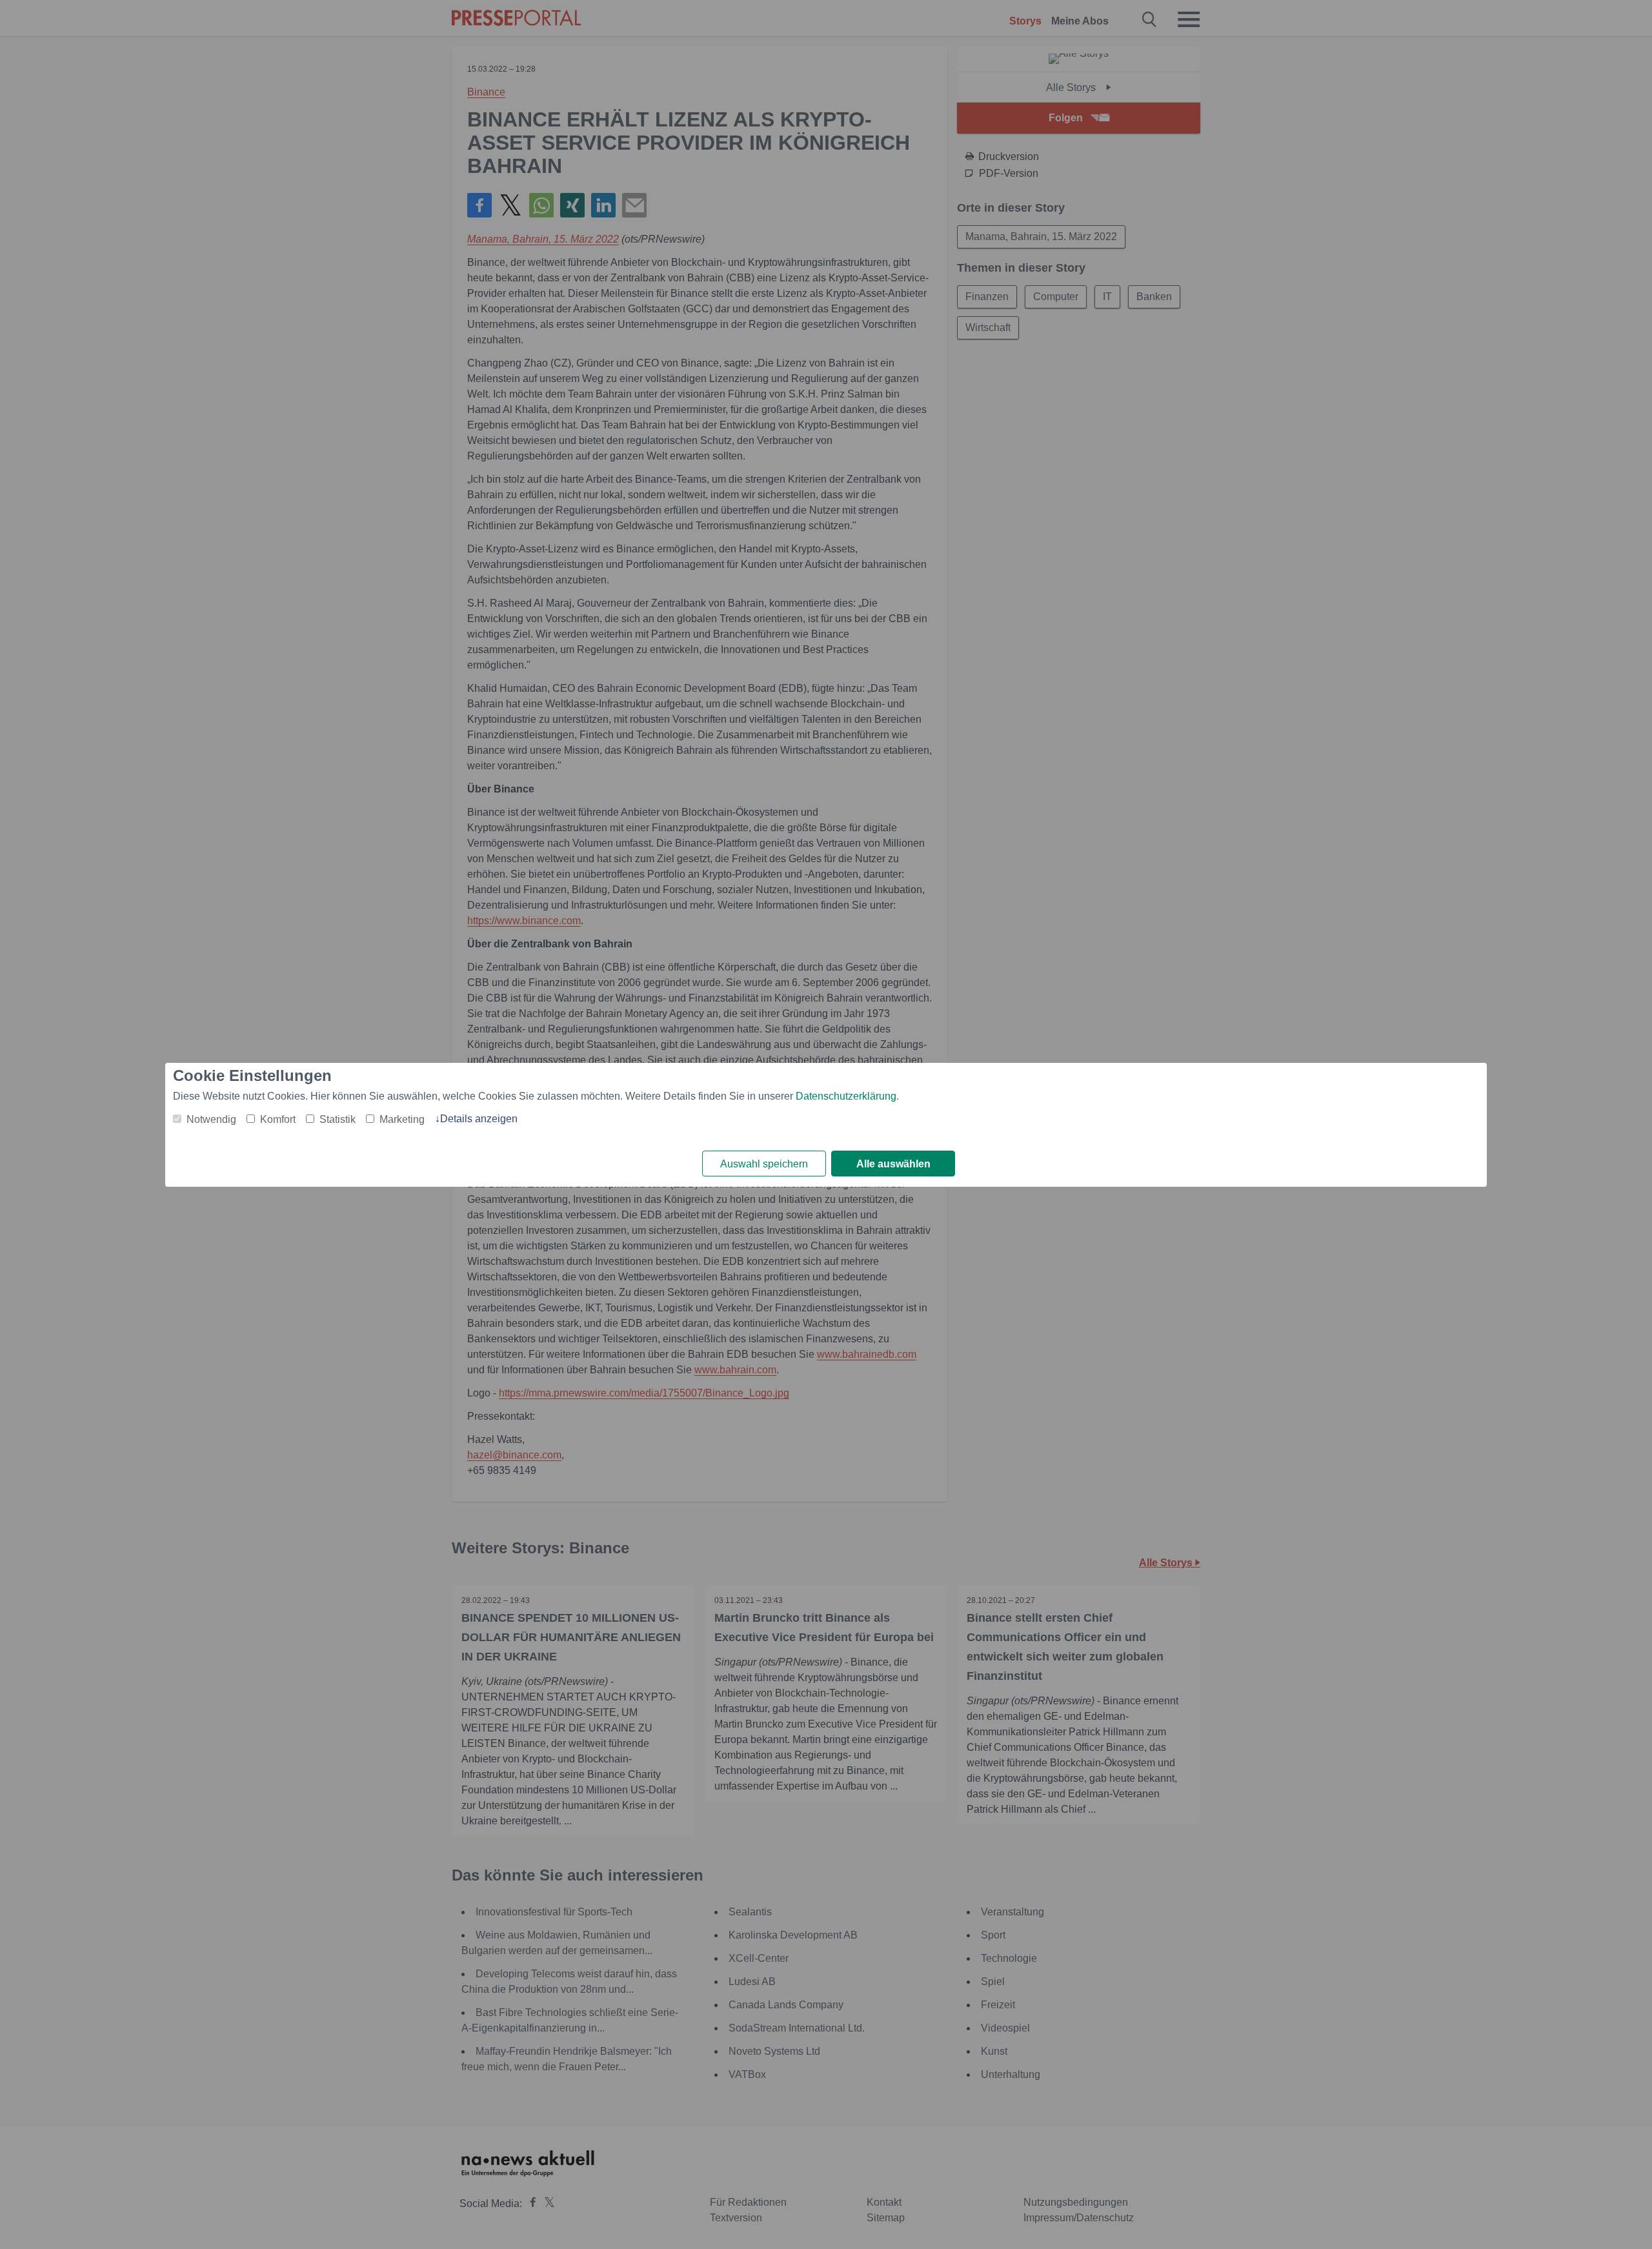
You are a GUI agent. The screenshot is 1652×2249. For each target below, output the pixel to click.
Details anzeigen (479, 1119)
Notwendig (211, 1119)
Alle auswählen (893, 1164)
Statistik (337, 1119)
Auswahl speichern (764, 1164)
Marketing (402, 1119)
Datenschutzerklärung (846, 1096)
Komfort (278, 1119)
